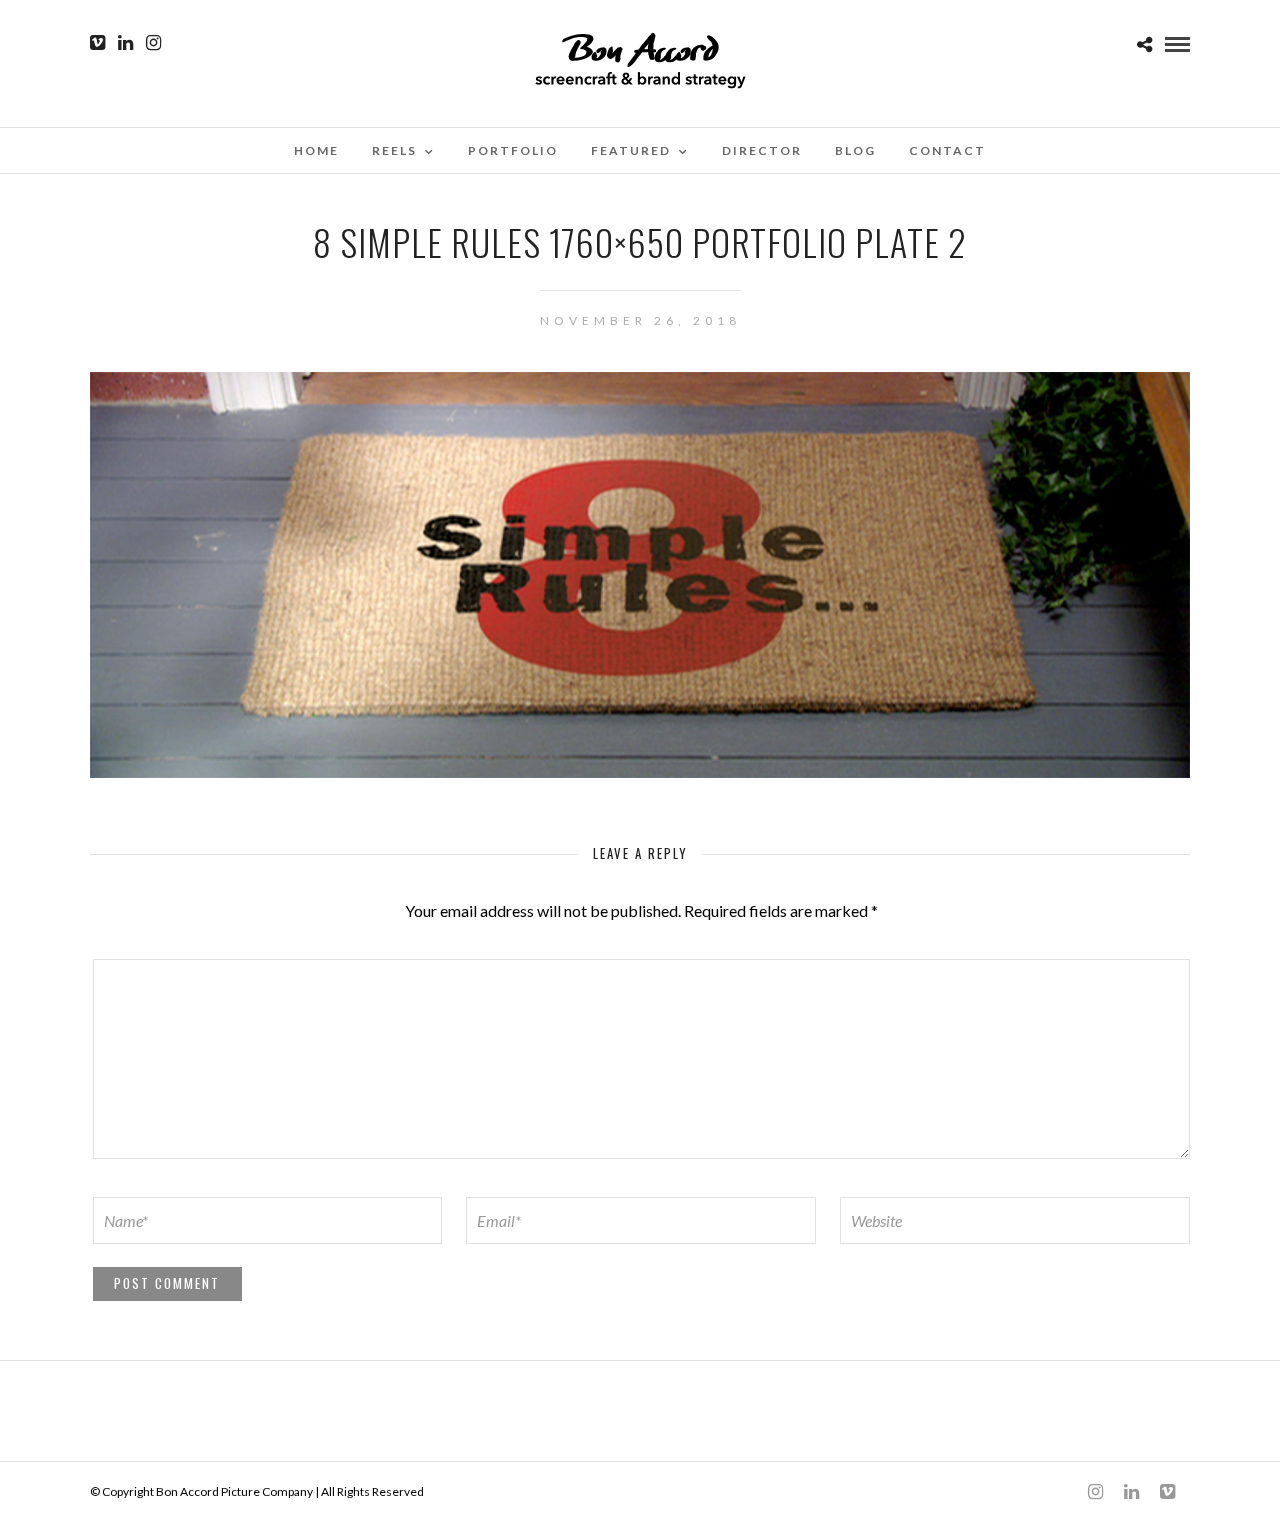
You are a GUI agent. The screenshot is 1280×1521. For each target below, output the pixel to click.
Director (762, 150)
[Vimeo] (97, 43)
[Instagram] (153, 43)
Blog (855, 150)
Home (316, 150)
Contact (947, 150)
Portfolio (513, 150)
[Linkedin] (125, 43)
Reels (394, 150)
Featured (631, 150)
